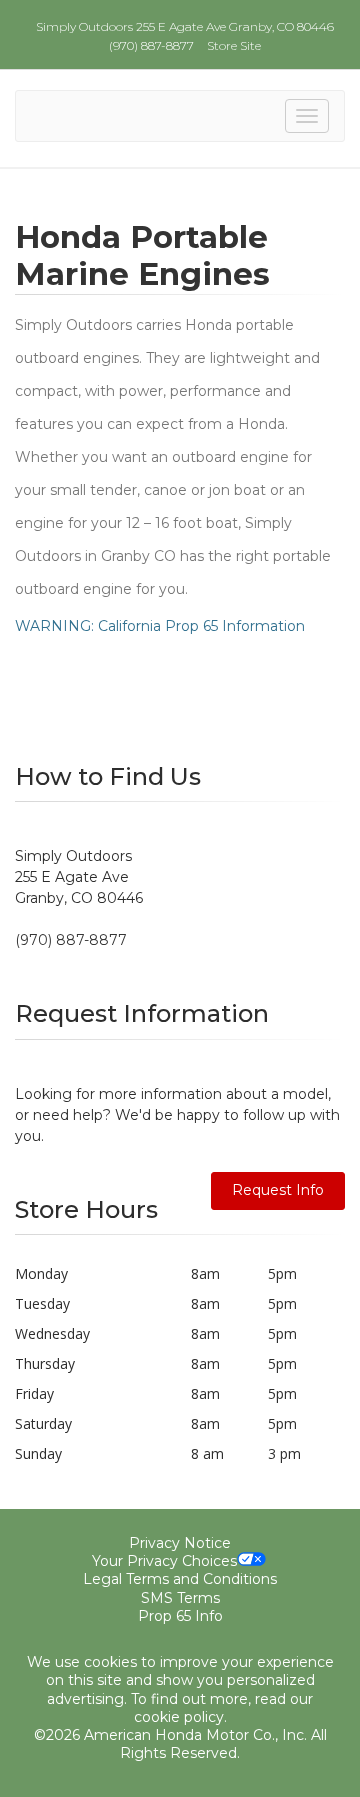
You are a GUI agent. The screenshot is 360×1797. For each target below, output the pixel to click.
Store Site (234, 45)
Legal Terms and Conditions (180, 1579)
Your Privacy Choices (164, 1561)
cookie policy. (180, 1717)
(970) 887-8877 (151, 45)
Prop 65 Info (180, 1616)
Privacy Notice (180, 1543)
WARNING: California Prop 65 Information (160, 626)
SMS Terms (180, 1598)
